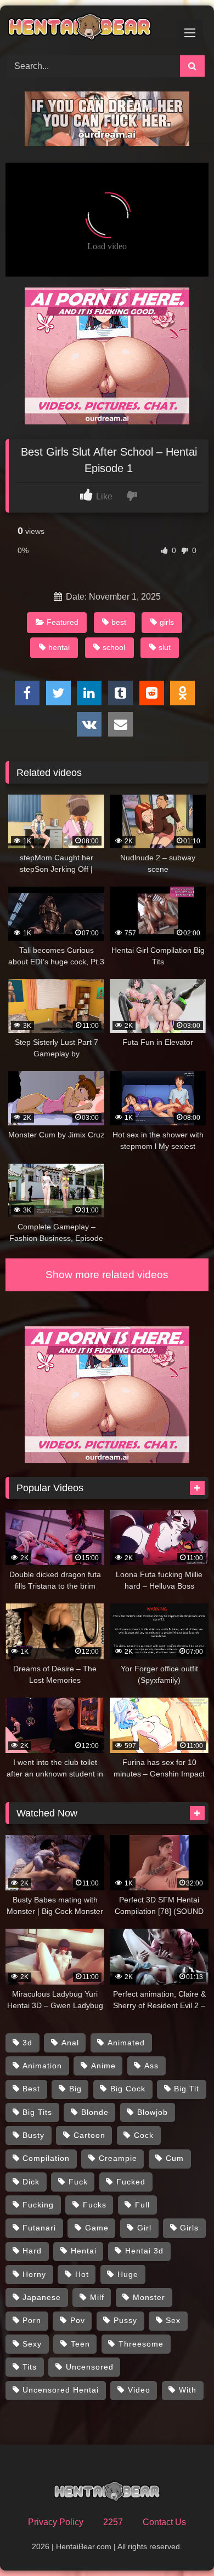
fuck (78, 2182)
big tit (187, 2089)
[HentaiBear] (88, 29)
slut (165, 647)
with (188, 2390)
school (114, 647)
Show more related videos (107, 1275)
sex (173, 2320)
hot (82, 2274)
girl (144, 2228)
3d (27, 2043)
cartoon (89, 2135)
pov (78, 2320)
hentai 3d (144, 2251)
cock (144, 2135)
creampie (118, 2158)
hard (32, 2251)
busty (33, 2135)
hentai (59, 647)
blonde (95, 2112)
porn (32, 2320)
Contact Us (164, 2522)
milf (97, 2297)
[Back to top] (180, 2543)
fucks (95, 2205)
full (142, 2205)
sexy (32, 2344)
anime (103, 2066)
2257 (113, 2522)
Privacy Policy (56, 2522)
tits (30, 2367)
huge (128, 2274)
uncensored (90, 2367)
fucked (131, 2182)
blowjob (153, 2112)
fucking (38, 2205)
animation (42, 2066)
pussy (125, 2320)
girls (167, 622)
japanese (42, 2297)
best (119, 622)
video (139, 2390)
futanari (39, 2228)
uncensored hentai (61, 2390)
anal (70, 2043)
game (97, 2228)
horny (34, 2274)
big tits (37, 2112)
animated (126, 2043)
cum (175, 2158)
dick (31, 2182)
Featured (63, 622)
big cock (128, 2089)
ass (151, 2066)
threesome (141, 2344)
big (75, 2089)
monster (149, 2297)
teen (80, 2344)
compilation (46, 2158)
